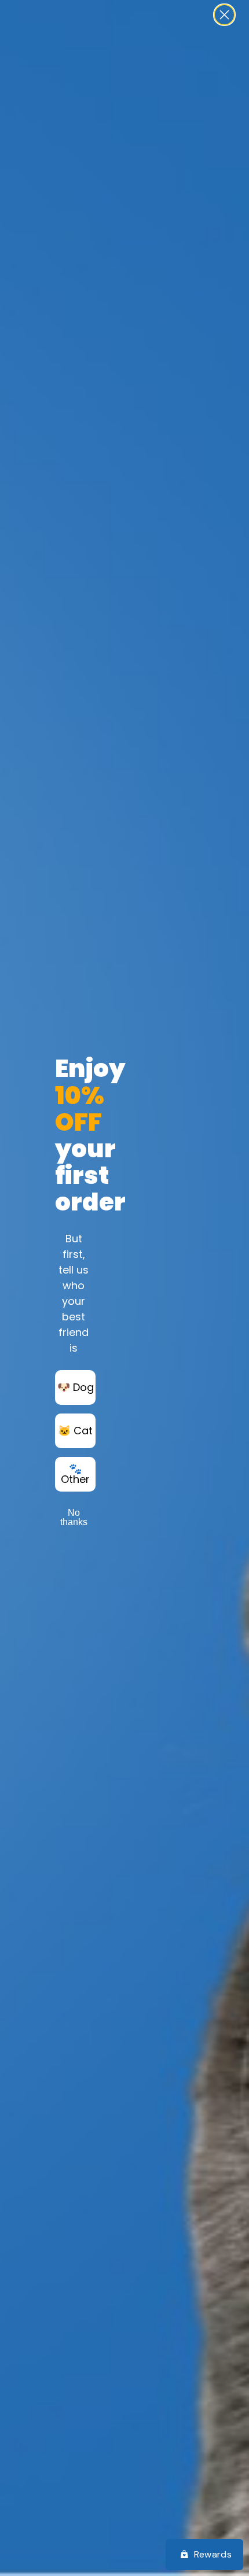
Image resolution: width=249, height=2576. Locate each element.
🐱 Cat (75, 1431)
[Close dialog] (224, 15)
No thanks (74, 1517)
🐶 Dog (76, 1387)
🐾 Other (75, 1474)
